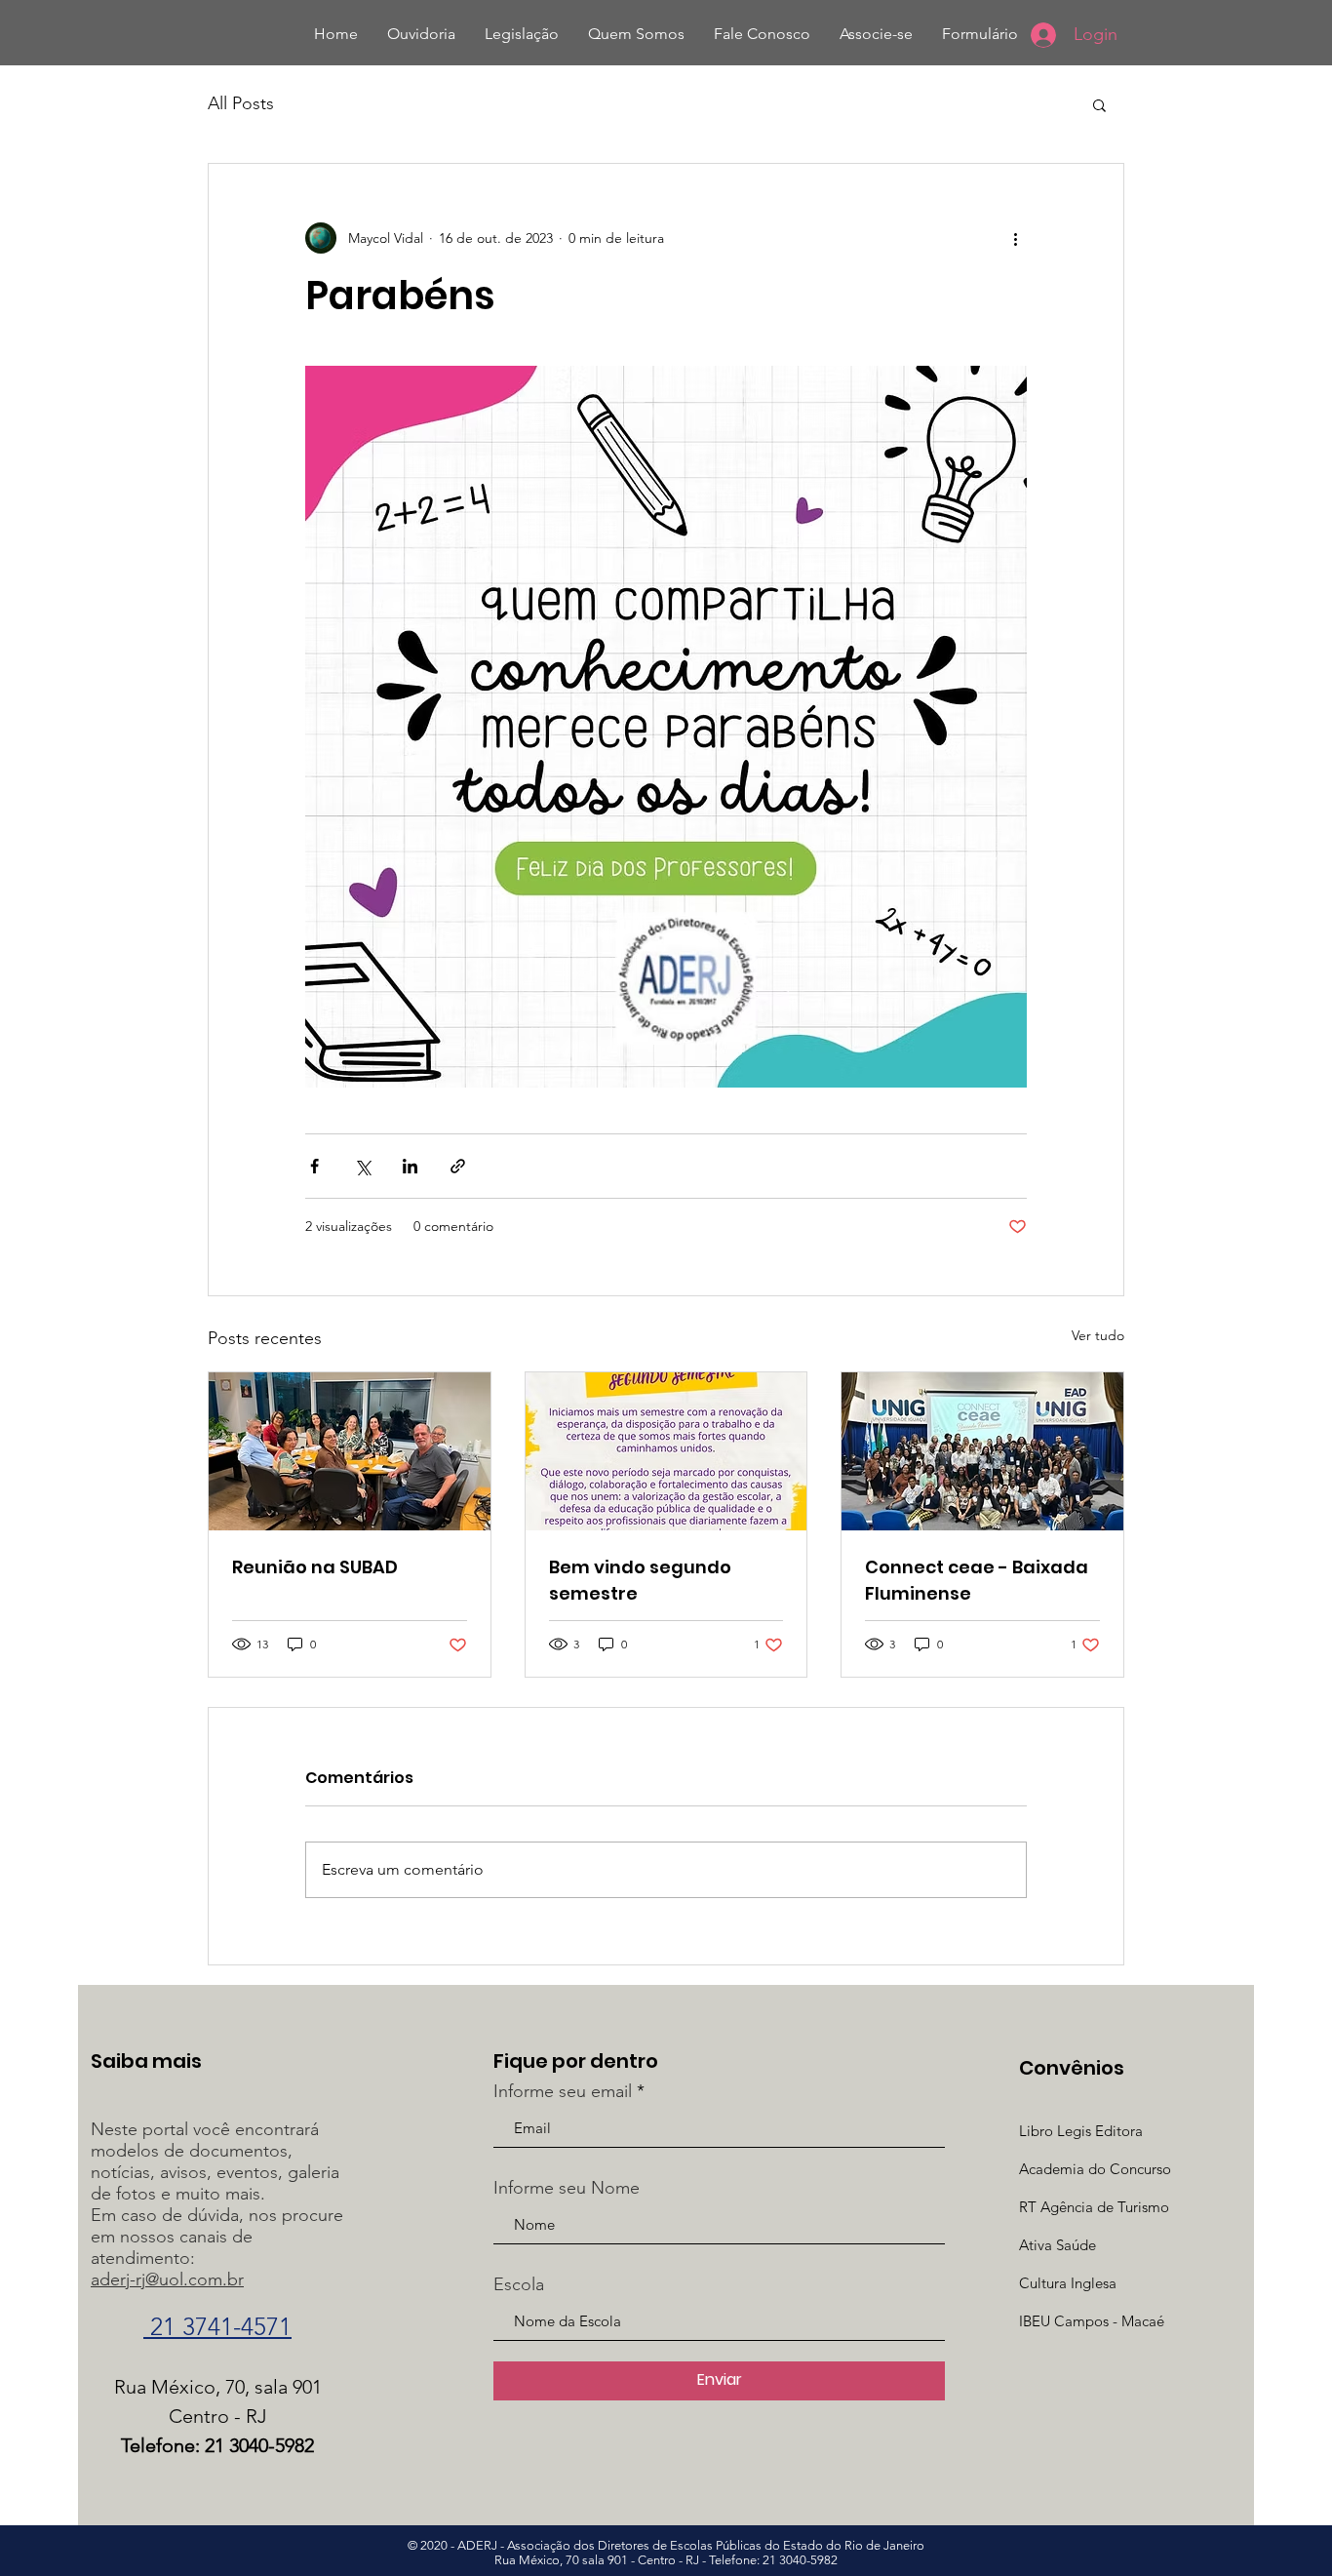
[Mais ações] (1015, 238)
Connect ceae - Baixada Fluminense (977, 1580)
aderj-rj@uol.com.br (167, 2279)
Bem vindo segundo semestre (640, 1580)
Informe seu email (563, 2091)
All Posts (241, 103)
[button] (1099, 104)
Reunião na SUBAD (315, 1567)
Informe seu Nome (567, 2188)
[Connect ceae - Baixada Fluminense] (982, 1451)
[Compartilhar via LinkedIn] (410, 1166)
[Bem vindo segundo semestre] (666, 1451)
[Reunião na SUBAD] (350, 1451)
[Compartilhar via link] (458, 1166)
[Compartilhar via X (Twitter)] (362, 1166)
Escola (519, 2284)
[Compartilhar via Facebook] (314, 1166)
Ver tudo (1098, 1335)
